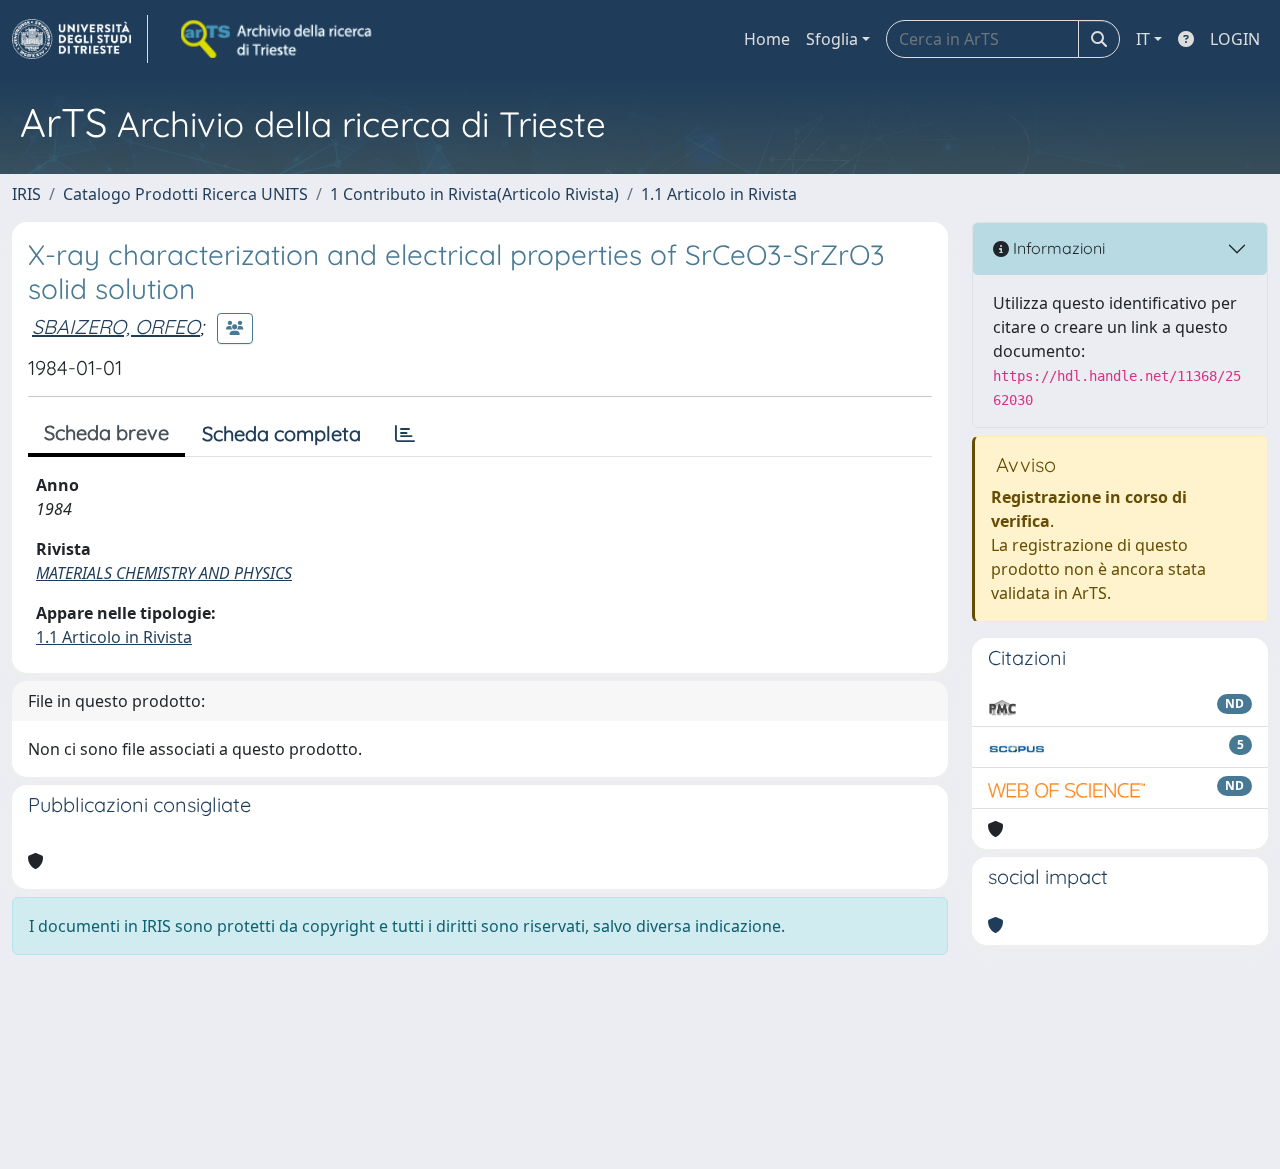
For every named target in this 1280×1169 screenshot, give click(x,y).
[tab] (405, 434)
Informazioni (1057, 248)
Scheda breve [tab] (106, 432)
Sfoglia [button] (832, 39)
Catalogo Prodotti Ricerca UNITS (185, 194)
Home (767, 39)
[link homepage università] (278, 39)
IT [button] (1143, 39)
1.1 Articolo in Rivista (719, 194)
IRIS (26, 194)
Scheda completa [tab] (281, 433)
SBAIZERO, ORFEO (116, 326)
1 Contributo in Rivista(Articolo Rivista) (474, 194)
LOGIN (1235, 39)
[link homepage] (80, 39)
